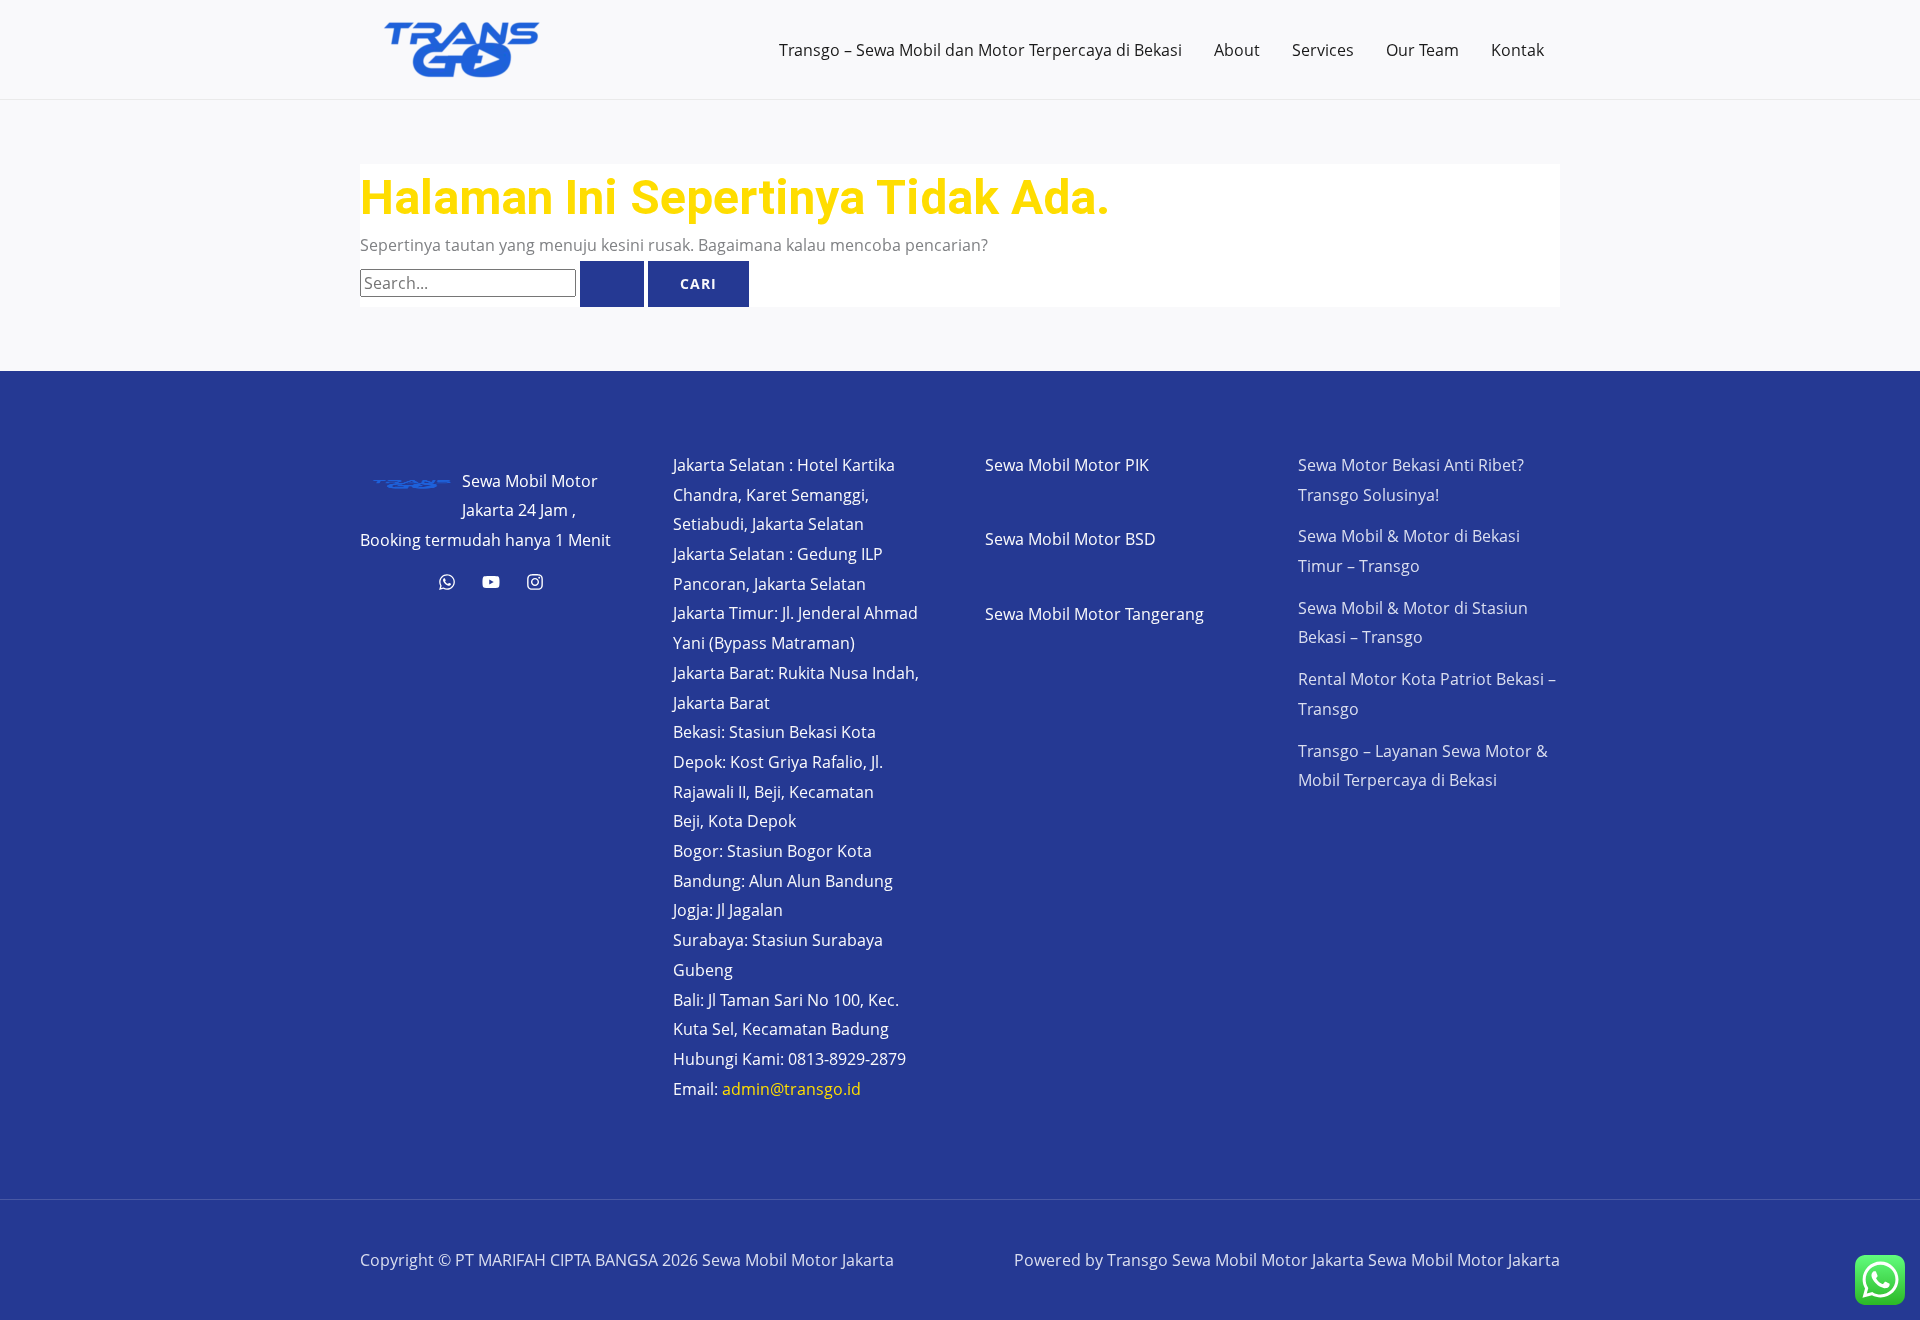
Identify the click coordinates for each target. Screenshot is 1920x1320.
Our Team (1422, 50)
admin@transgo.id (791, 1089)
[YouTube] (491, 582)
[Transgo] (535, 582)
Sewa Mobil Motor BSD (1070, 539)
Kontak (1517, 50)
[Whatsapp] (447, 582)
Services (1323, 50)
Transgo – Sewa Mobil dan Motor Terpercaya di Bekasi (980, 50)
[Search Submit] (612, 284)
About (1237, 50)
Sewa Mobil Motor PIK (1067, 465)
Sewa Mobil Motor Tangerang (1094, 614)
